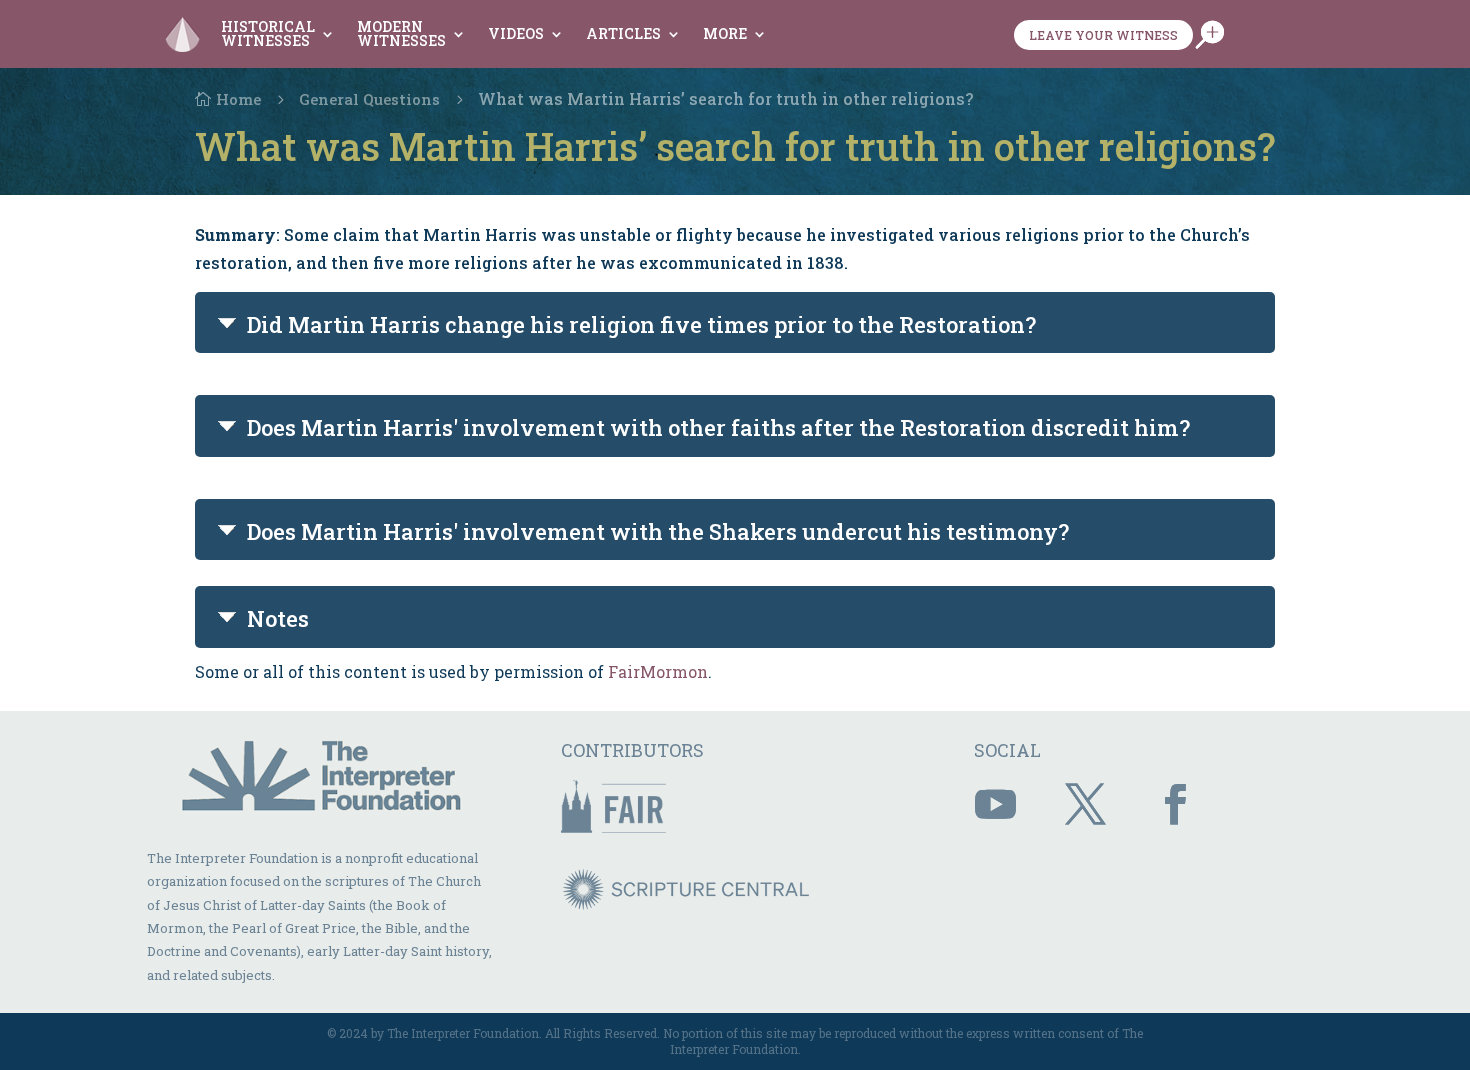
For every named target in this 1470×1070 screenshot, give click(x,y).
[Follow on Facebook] (1175, 805)
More (725, 33)
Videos (516, 33)
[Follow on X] (1085, 805)
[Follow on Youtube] (995, 805)
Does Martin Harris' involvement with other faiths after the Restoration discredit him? (718, 427)
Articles (623, 33)
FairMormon (658, 671)
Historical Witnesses (268, 33)
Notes (278, 618)
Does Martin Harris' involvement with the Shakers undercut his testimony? (658, 531)
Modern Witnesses (401, 33)
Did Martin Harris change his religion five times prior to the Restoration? (641, 324)
